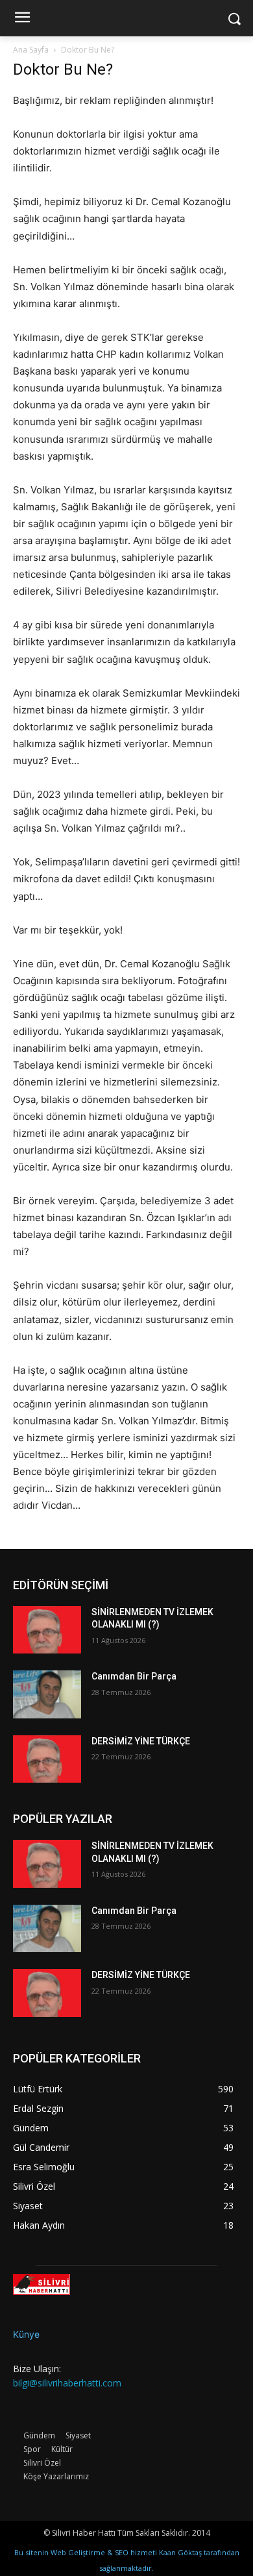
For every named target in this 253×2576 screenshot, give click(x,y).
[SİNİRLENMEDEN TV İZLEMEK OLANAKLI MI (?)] (47, 1630)
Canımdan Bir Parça (134, 1676)
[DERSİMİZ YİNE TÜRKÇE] (47, 1759)
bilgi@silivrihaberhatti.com (67, 2383)
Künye (26, 2334)
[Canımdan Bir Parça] (47, 1694)
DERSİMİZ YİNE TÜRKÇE (141, 1741)
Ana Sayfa (31, 50)
